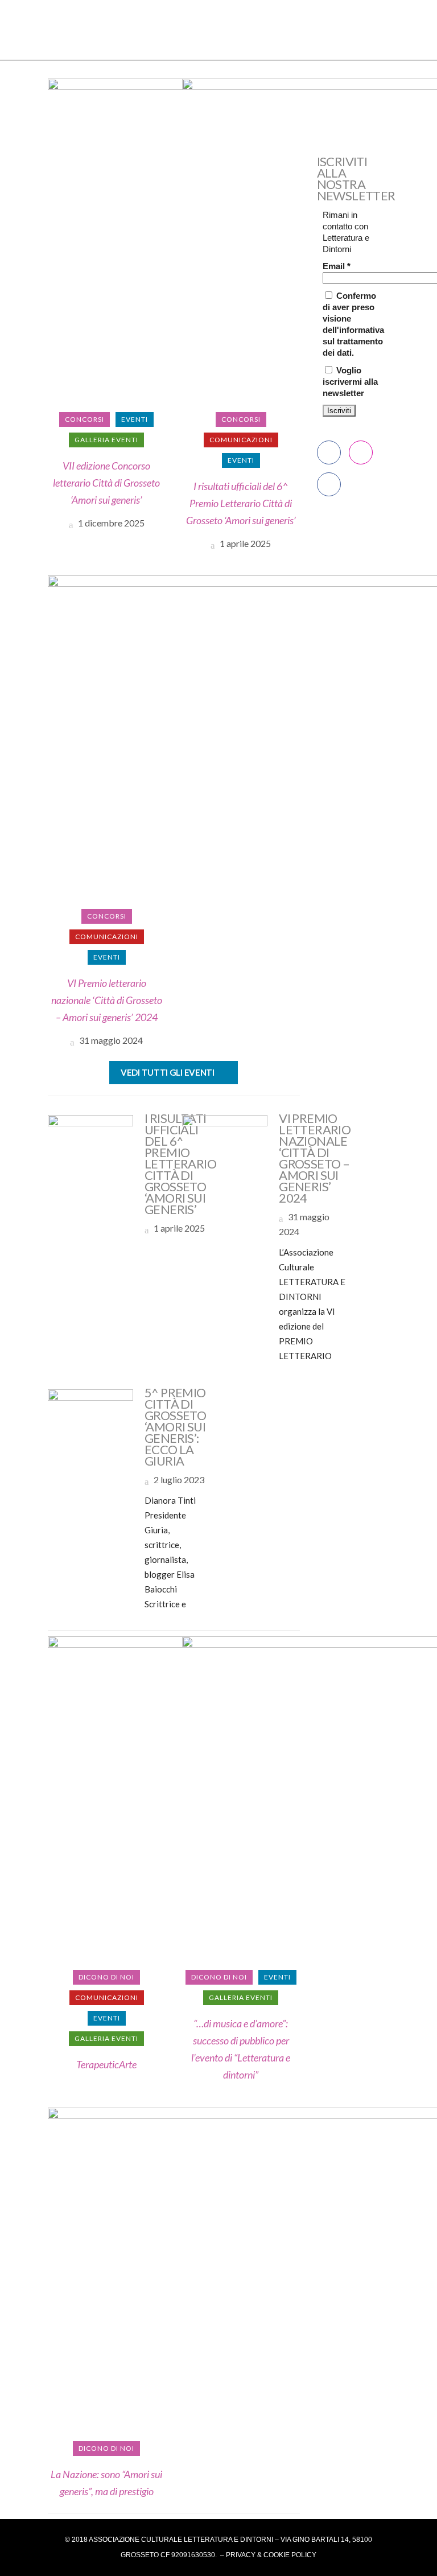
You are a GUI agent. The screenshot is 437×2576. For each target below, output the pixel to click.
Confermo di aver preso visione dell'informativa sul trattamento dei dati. (353, 324)
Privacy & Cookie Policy (271, 2555)
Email (337, 266)
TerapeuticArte (106, 2064)
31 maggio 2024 (110, 1040)
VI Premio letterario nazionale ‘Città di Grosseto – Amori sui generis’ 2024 (107, 1000)
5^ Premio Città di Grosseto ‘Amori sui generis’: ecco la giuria (175, 1427)
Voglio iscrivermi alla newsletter (350, 382)
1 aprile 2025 (244, 543)
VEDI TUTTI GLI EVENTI (168, 1072)
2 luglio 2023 (178, 1480)
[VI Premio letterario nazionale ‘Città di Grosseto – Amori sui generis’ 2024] (225, 1157)
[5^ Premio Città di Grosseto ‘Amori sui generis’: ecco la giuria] (90, 1431)
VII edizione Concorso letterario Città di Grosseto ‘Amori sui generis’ (106, 483)
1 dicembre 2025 (110, 523)
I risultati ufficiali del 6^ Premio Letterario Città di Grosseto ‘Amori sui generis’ (241, 503)
